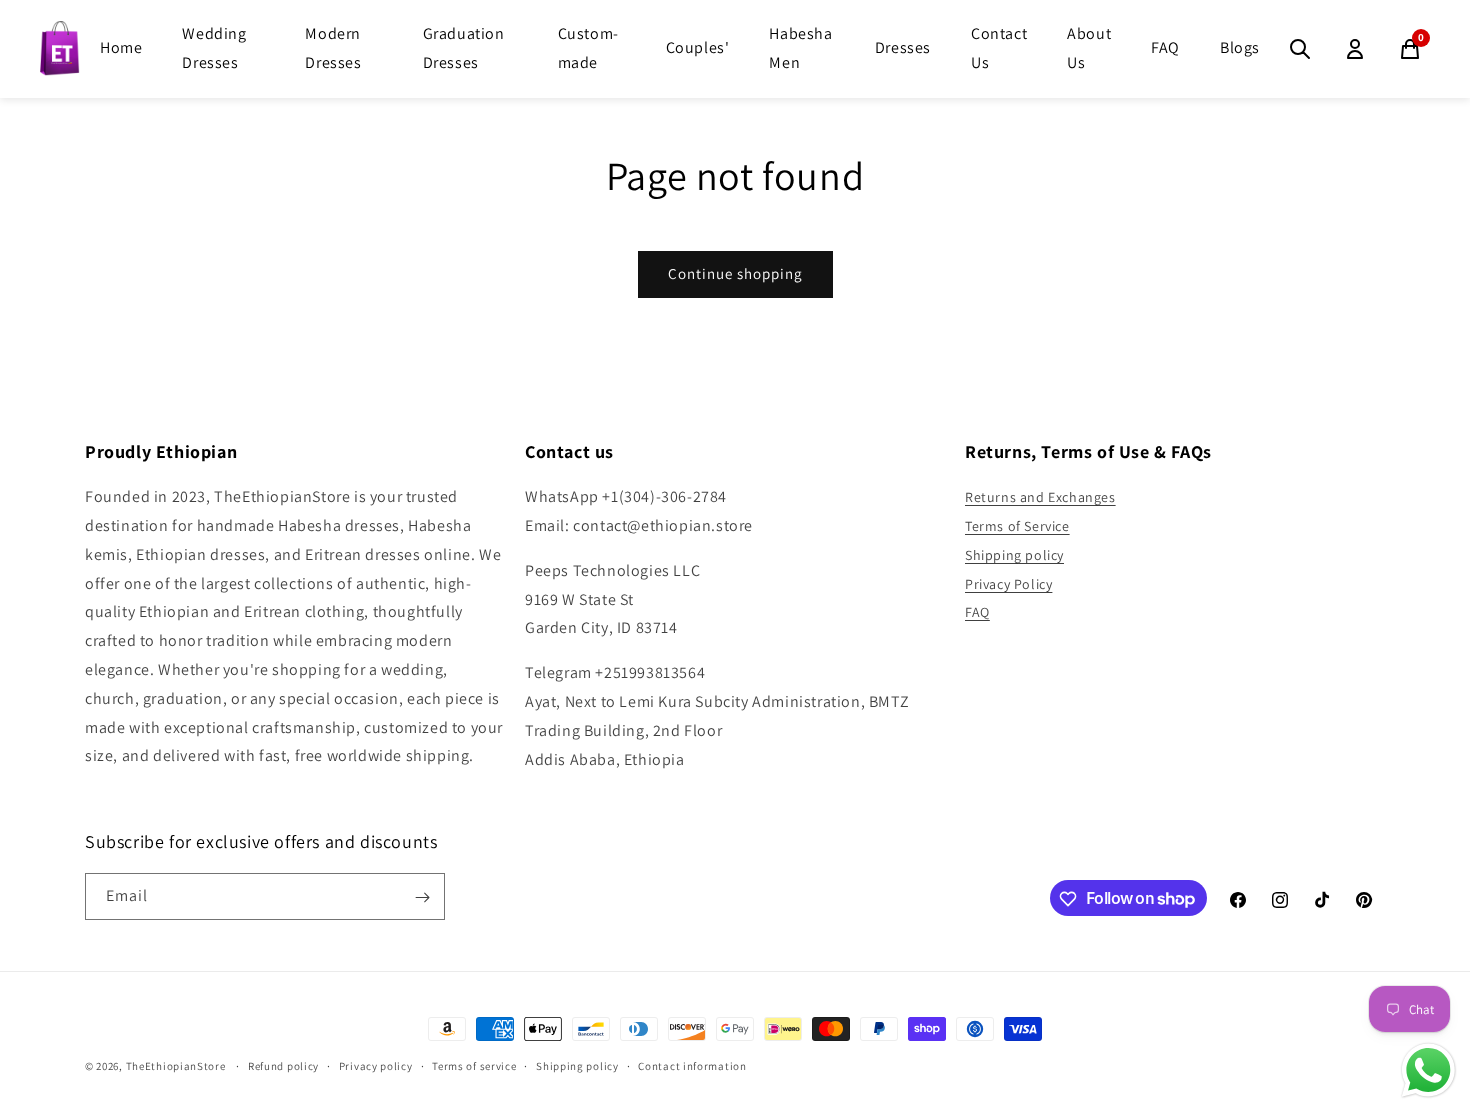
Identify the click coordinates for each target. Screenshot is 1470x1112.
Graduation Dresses (464, 48)
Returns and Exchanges (1040, 497)
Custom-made (588, 48)
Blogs (1240, 47)
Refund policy (283, 1065)
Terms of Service (1017, 526)
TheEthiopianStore (176, 1066)
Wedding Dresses (214, 48)
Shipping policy (1014, 555)
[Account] (1355, 49)
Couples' (698, 47)
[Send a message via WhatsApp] (1428, 1070)
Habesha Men (800, 48)
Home (121, 47)
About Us (1089, 48)
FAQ (1165, 47)
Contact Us (999, 48)
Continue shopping (735, 273)
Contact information (692, 1065)
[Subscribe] (422, 897)
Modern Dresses (333, 48)
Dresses (903, 47)
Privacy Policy (1008, 584)
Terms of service (474, 1065)
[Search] (1300, 49)
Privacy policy (376, 1065)
